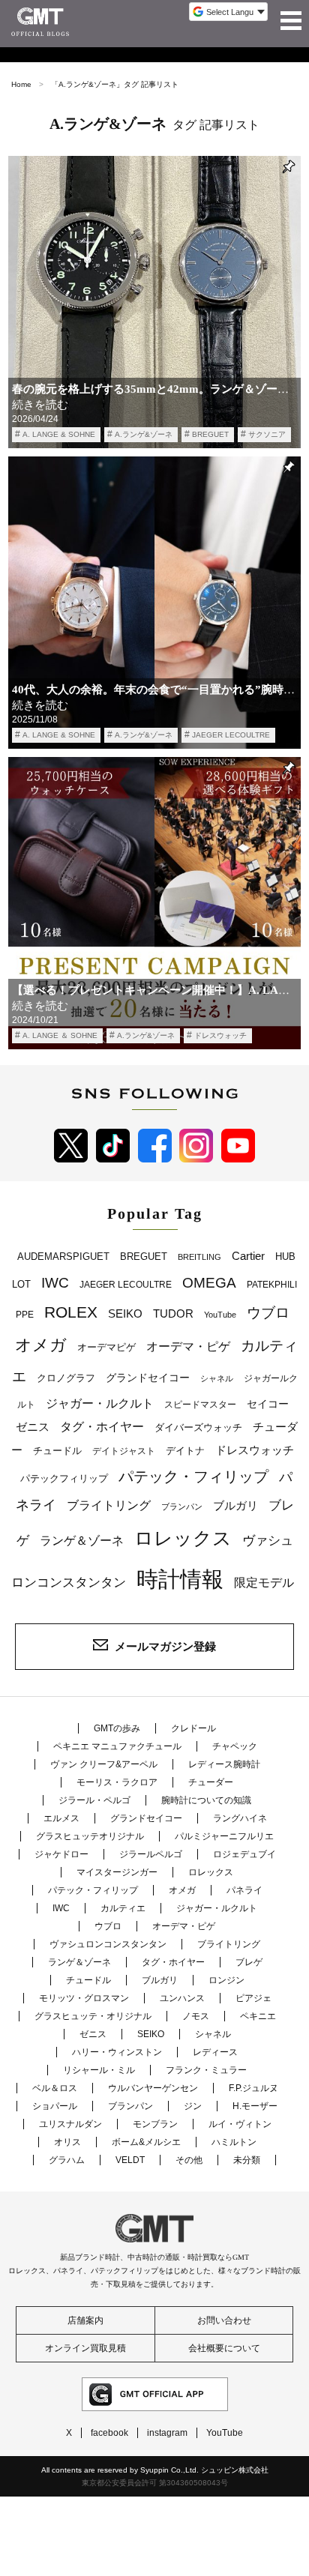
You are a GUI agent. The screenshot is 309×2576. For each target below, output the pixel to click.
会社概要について (224, 2348)
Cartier (248, 1256)
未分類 (247, 2160)
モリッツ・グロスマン (84, 1998)
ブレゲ (249, 1962)
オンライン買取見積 (85, 2348)
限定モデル (264, 1583)
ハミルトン (234, 2142)
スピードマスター (200, 1404)
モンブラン (155, 2124)
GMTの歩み (117, 1728)
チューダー (211, 1782)
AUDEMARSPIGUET (63, 1257)
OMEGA (209, 1283)
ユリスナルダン (70, 2124)
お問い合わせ (224, 2320)
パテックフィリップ (64, 1478)
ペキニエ (258, 2016)
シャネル (217, 1378)
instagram (167, 2433)
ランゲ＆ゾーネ (82, 1541)
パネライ (244, 1890)
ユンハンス (182, 1998)
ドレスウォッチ (220, 1035)
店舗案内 (85, 2320)
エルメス (61, 1818)
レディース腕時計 (224, 1764)
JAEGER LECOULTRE (231, 735)
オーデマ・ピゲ (188, 1346)
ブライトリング (109, 1505)
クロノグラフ (66, 1378)
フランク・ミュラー (206, 2070)
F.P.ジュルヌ (253, 2088)
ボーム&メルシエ (146, 2142)
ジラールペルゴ (151, 1854)
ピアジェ (253, 1998)
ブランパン (182, 1506)
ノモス (196, 2016)
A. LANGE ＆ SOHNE (60, 1035)
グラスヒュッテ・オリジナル (93, 2016)
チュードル (57, 1451)
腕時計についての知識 (206, 1800)
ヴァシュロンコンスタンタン (108, 1944)
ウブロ (268, 1313)
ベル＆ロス (55, 2088)
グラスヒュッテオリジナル (90, 1836)
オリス (67, 2142)
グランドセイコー (148, 1378)
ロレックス (183, 1538)
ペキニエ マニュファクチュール (117, 1746)
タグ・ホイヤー (102, 1427)
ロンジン (226, 1980)
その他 (189, 2160)
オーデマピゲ (106, 1347)
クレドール (193, 1728)
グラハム (67, 2160)
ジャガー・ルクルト (100, 1403)
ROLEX (71, 1312)
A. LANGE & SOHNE (59, 434)
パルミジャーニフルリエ (224, 1836)
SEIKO (125, 1313)
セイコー (268, 1404)
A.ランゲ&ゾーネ (144, 434)
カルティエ (123, 1908)
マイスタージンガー (117, 1872)
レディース (215, 2052)
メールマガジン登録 (165, 1646)
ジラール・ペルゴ (94, 1800)
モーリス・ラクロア (117, 1782)
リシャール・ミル (99, 2070)
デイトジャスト (124, 1451)
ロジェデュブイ (244, 1854)
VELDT (130, 2160)
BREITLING (199, 1257)
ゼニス (33, 1427)
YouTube (220, 1315)
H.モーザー (255, 2106)
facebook (109, 2433)
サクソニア (267, 434)
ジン (193, 2106)
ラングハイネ (240, 1818)
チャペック (235, 1746)
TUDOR (173, 1313)
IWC (55, 1282)
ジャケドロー (61, 1854)
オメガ (41, 1345)
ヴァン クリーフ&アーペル (104, 1764)
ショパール (55, 2106)
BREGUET (210, 434)
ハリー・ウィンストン (117, 2052)
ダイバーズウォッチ (198, 1427)
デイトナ (185, 1451)
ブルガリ (235, 1505)
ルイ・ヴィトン (240, 2124)
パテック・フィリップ (193, 1476)
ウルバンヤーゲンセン (153, 2088)
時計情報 (180, 1579)
